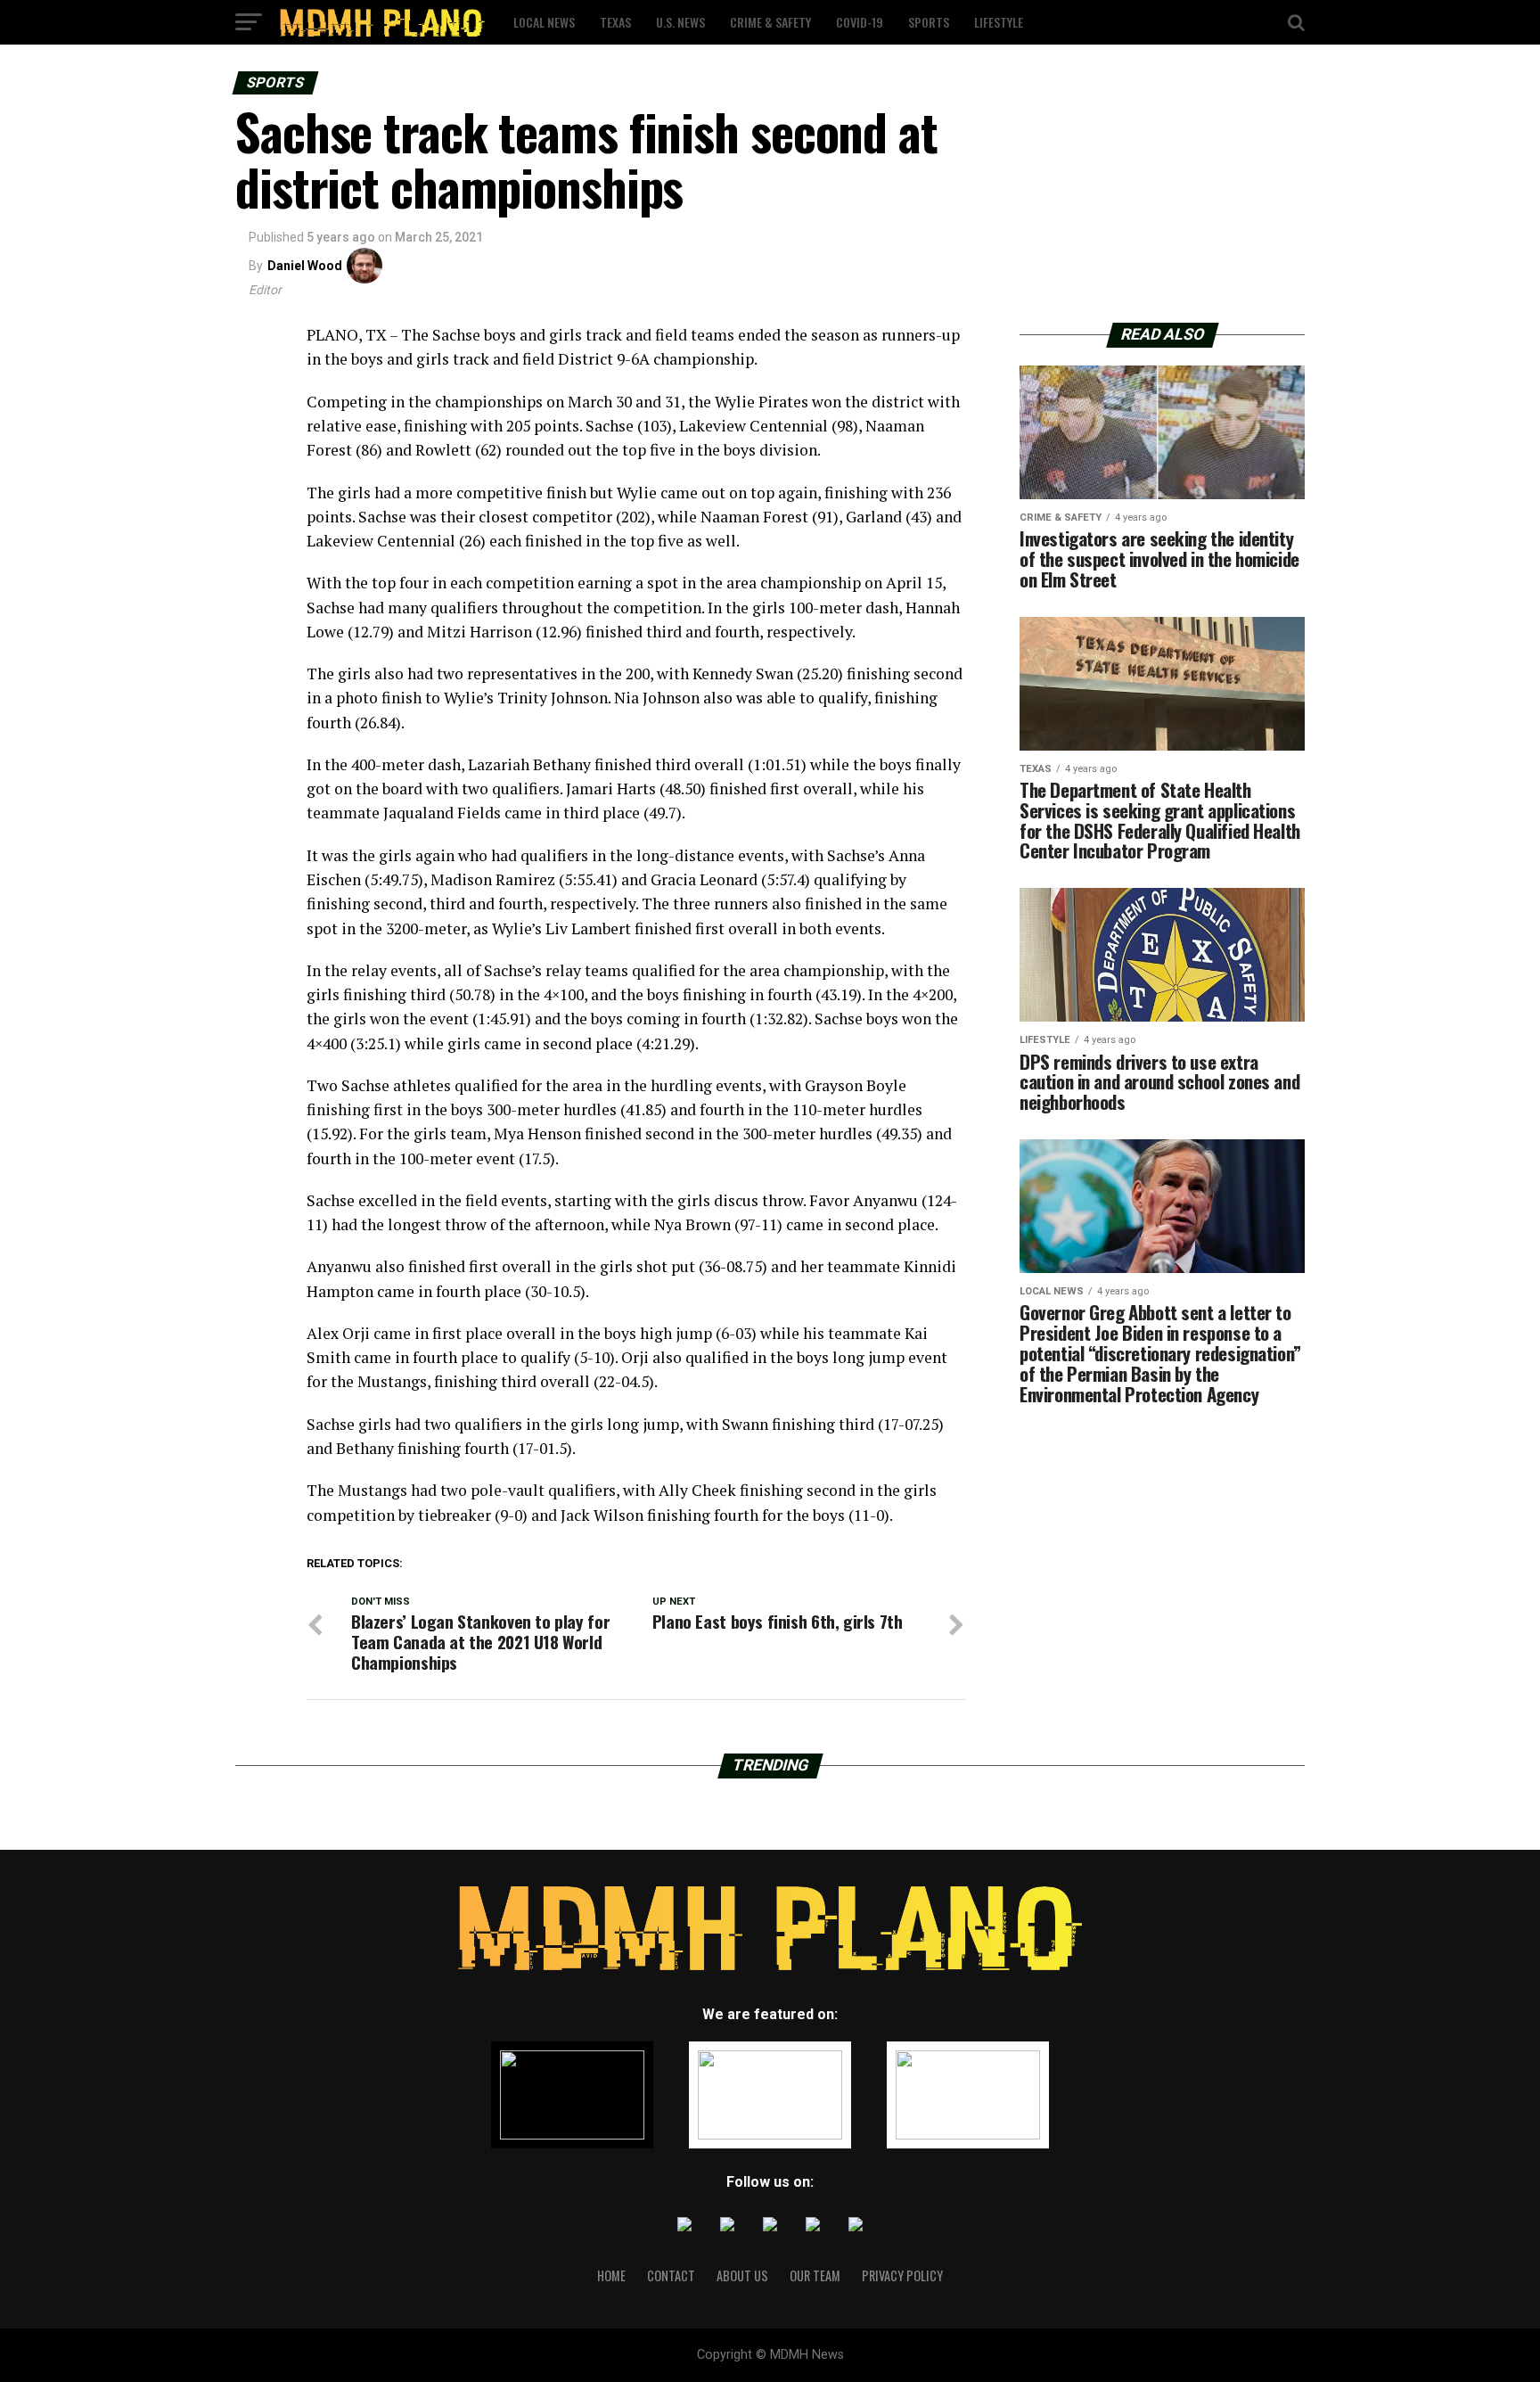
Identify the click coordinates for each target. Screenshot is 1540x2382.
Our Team (815, 2275)
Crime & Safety (770, 22)
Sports (929, 22)
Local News (544, 22)
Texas (615, 22)
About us (742, 2275)
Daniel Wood (305, 266)
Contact (671, 2275)
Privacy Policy (902, 2275)
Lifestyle (999, 22)
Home (611, 2275)
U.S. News (680, 22)
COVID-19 (860, 22)
